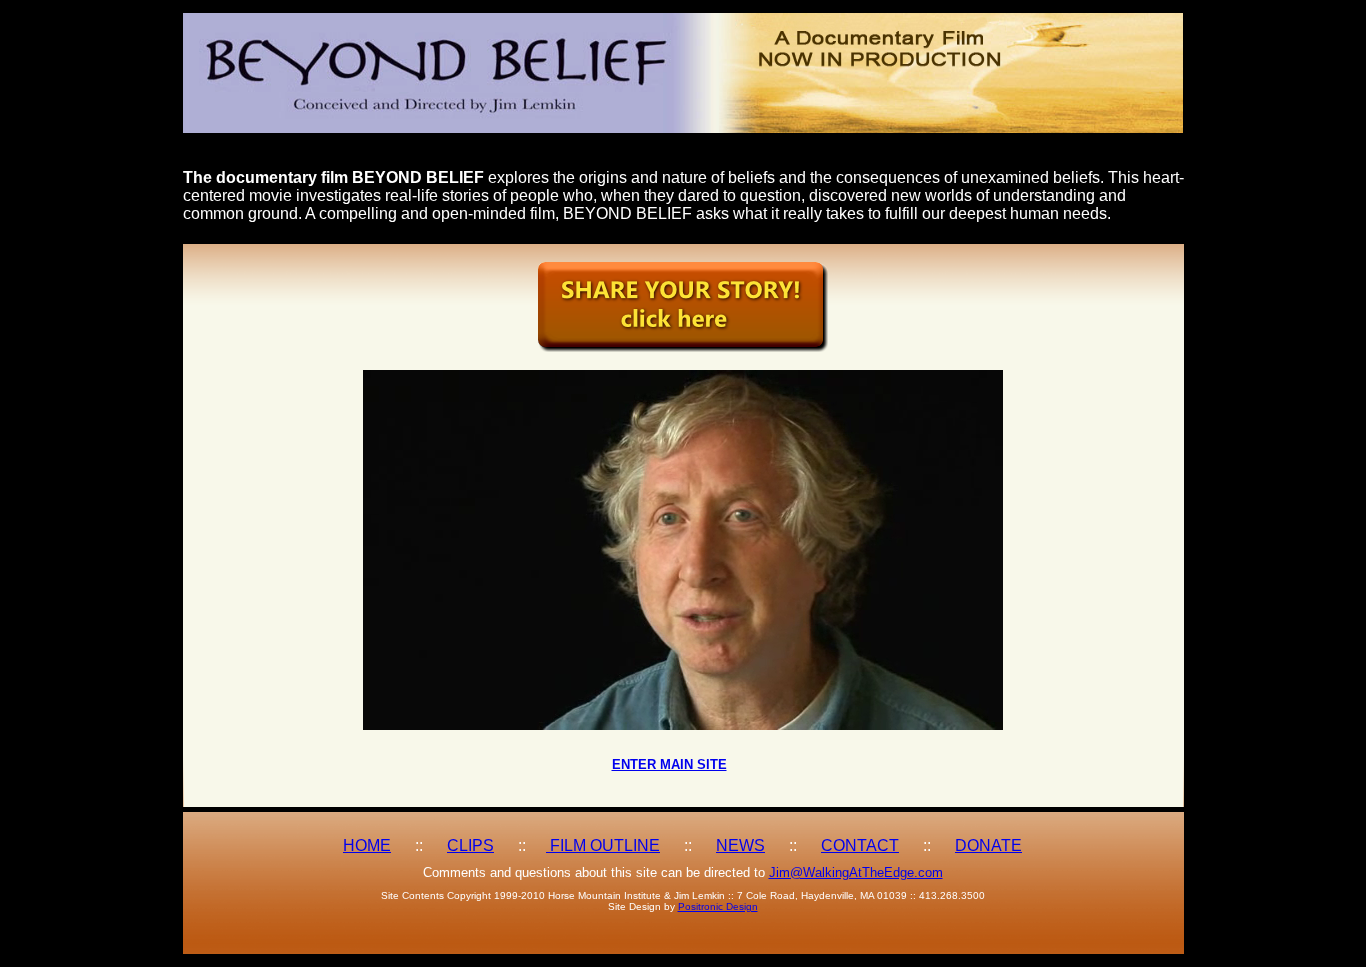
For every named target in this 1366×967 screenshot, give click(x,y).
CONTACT (860, 845)
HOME (367, 845)
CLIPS (470, 845)
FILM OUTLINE (603, 845)
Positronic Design (718, 906)
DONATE (988, 845)
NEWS (740, 845)
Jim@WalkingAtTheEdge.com (856, 872)
